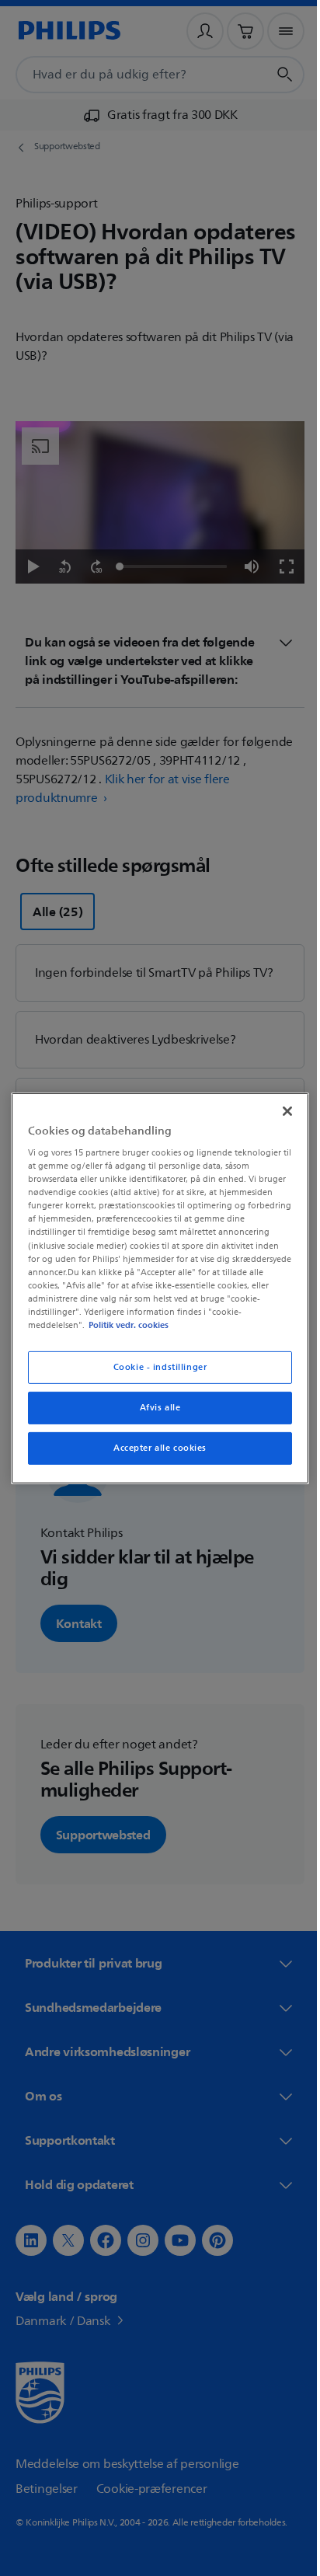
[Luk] (279, 1110)
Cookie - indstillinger (154, 1367)
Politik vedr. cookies (125, 1325)
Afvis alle (154, 1408)
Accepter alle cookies (155, 1448)
